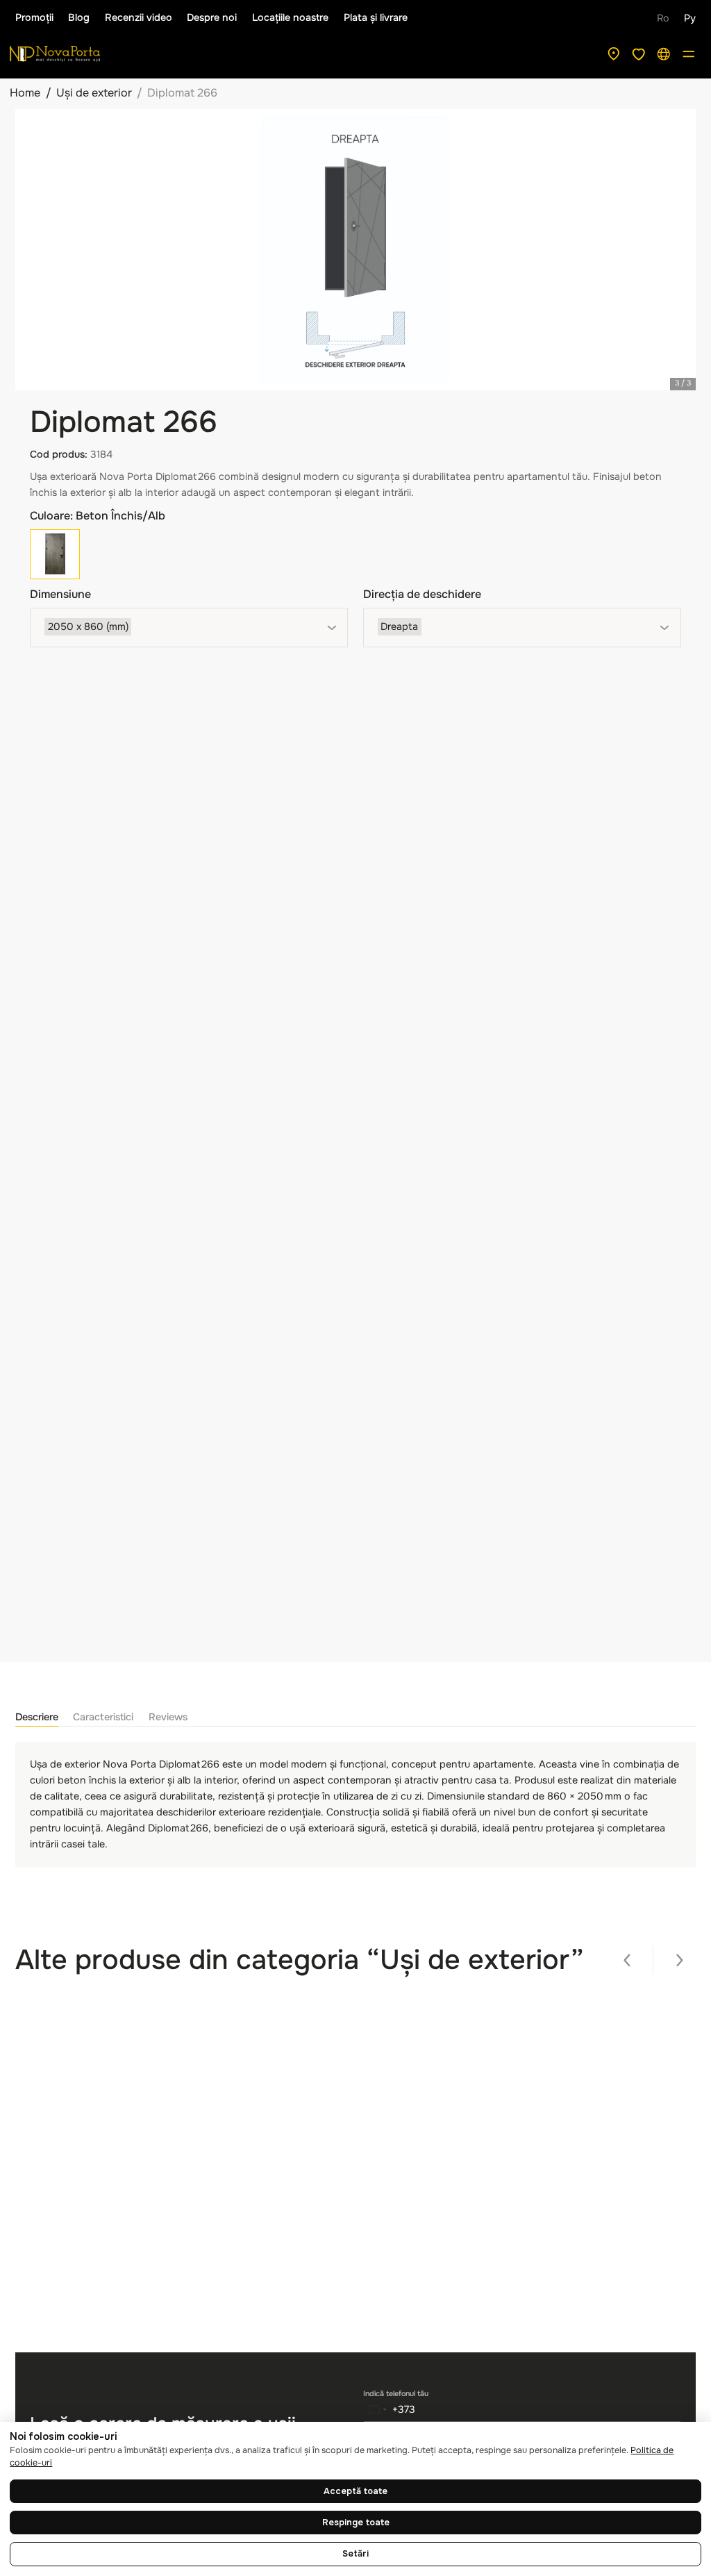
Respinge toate (356, 2523)
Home (25, 93)
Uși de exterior (94, 93)
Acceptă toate (355, 2491)
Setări (355, 2554)
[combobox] (189, 628)
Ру (690, 18)
